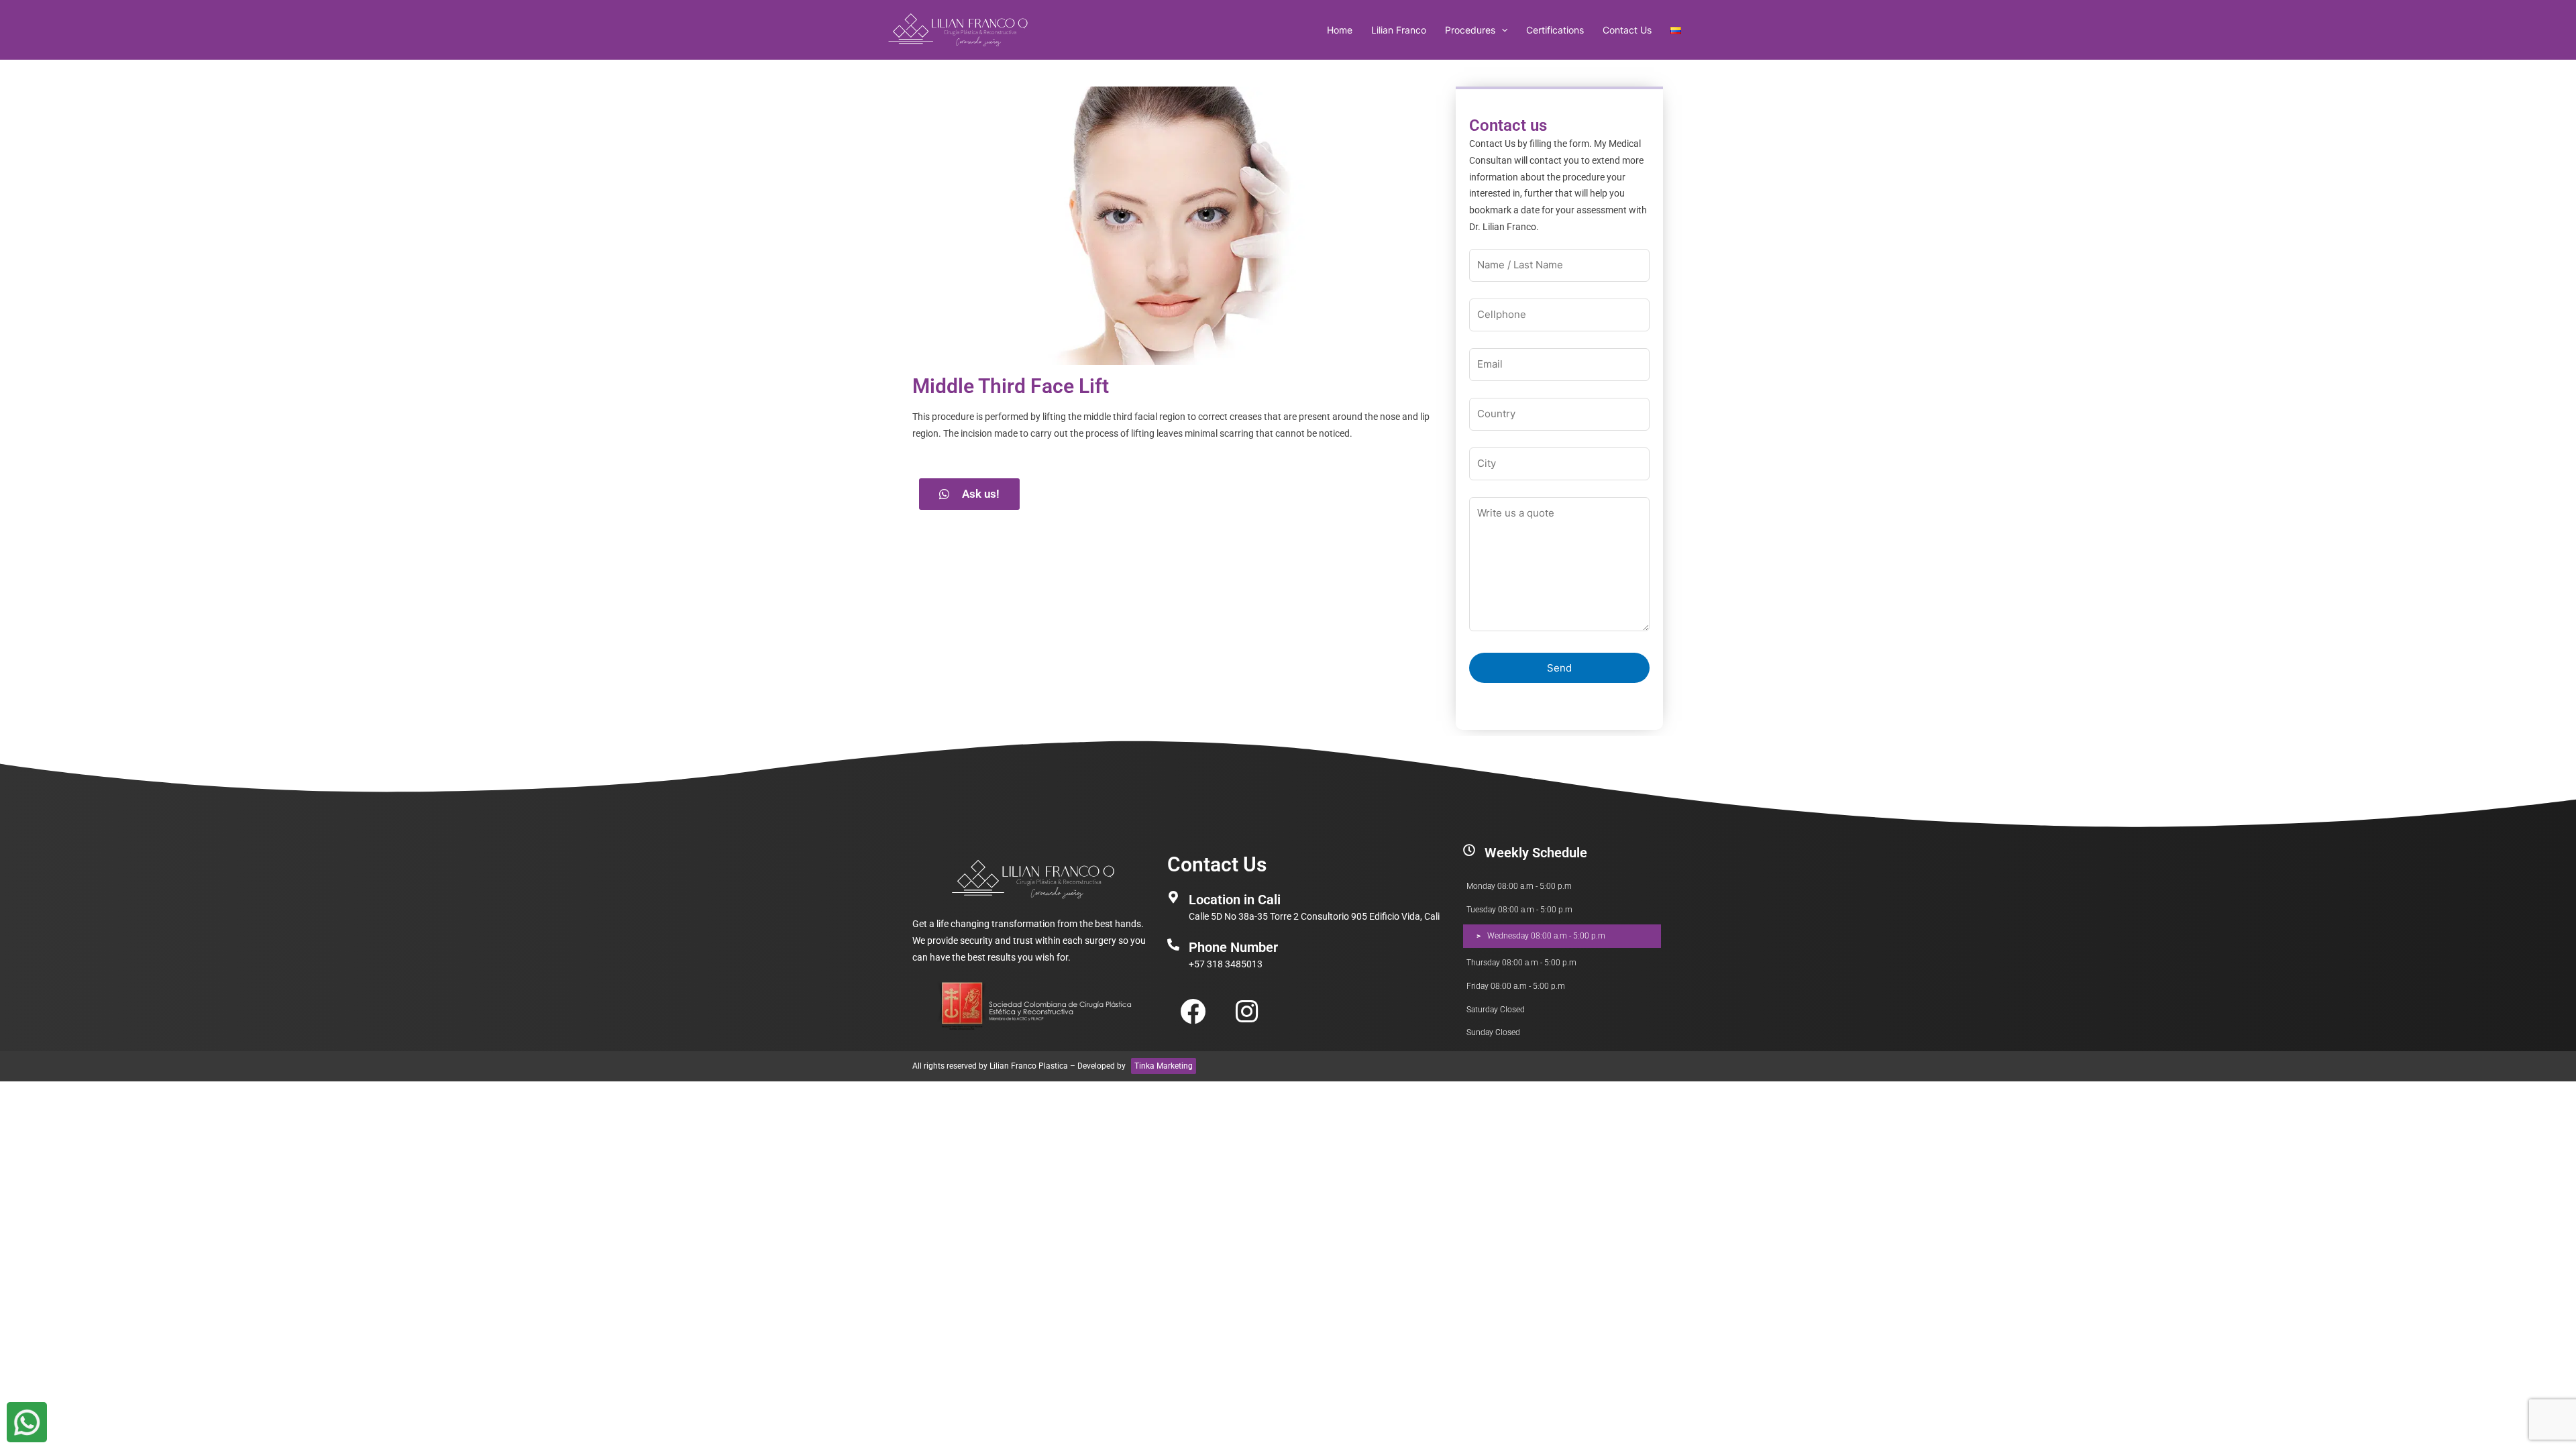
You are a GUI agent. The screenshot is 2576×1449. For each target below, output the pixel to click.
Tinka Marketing (1164, 1066)
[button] (1501, 30)
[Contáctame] (27, 1422)
